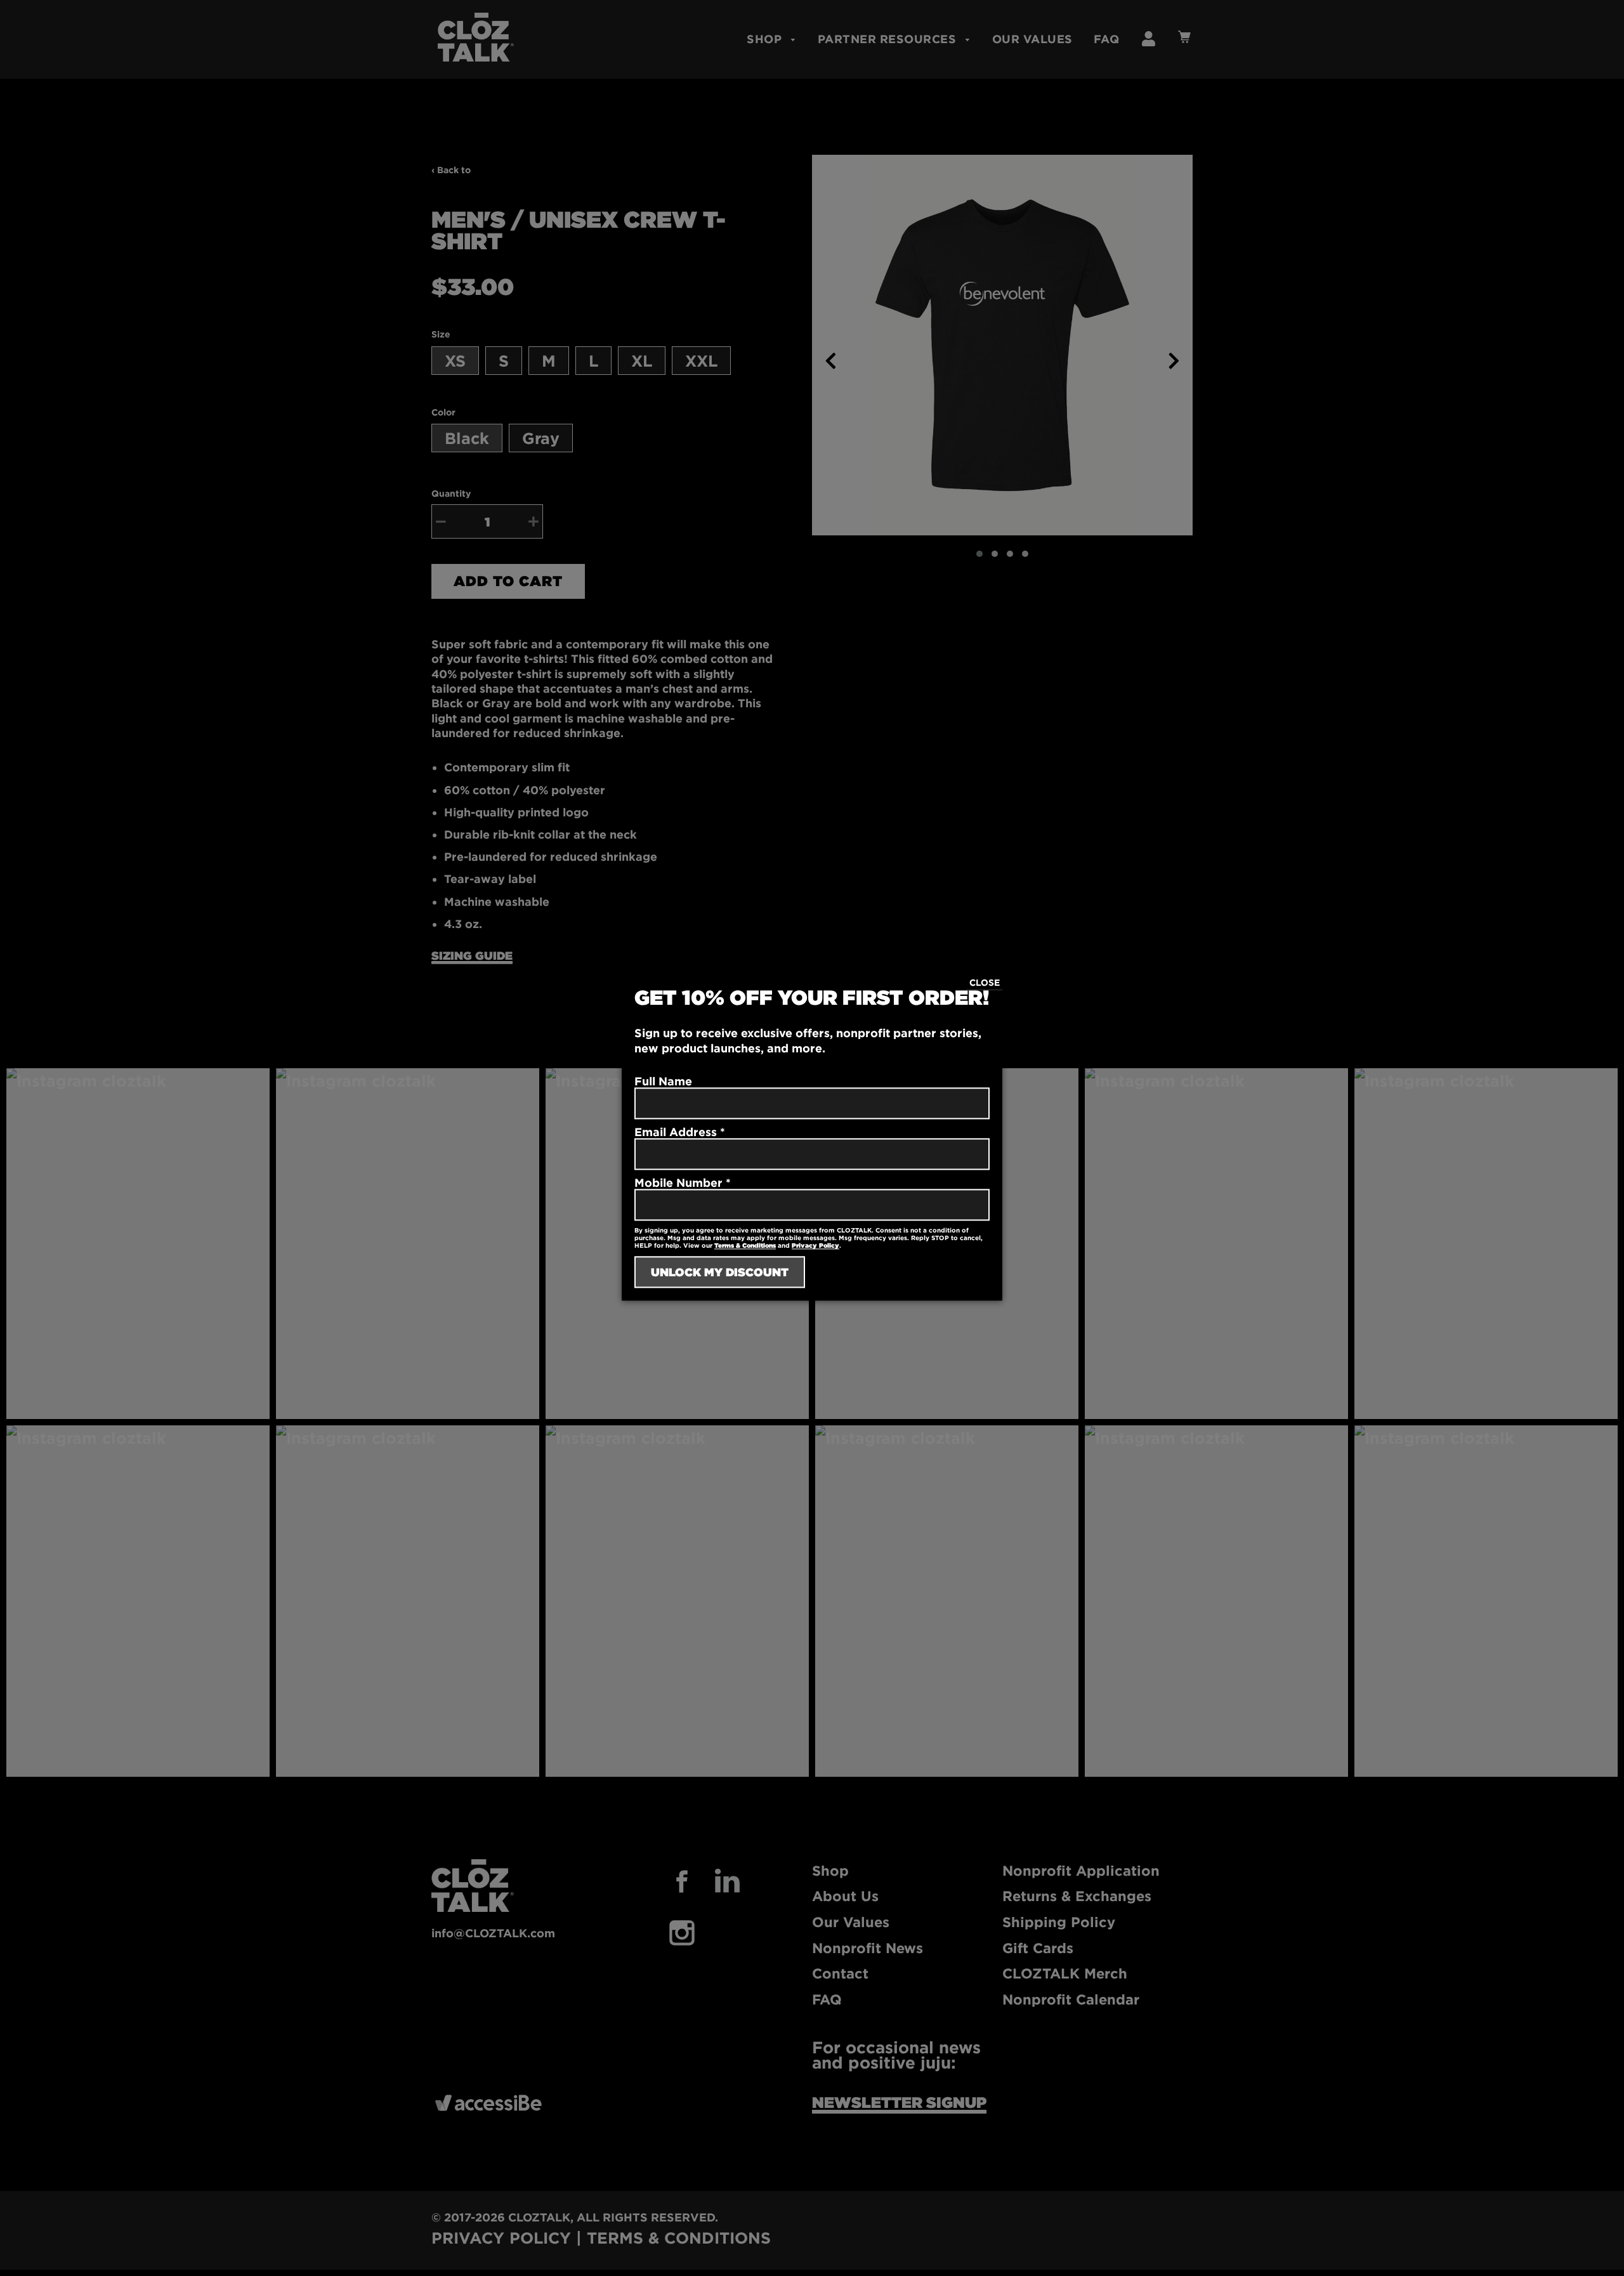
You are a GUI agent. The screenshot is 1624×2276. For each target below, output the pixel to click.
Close (985, 982)
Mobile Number (683, 1183)
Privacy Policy (815, 1246)
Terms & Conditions (745, 1246)
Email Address (680, 1132)
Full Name (663, 1082)
